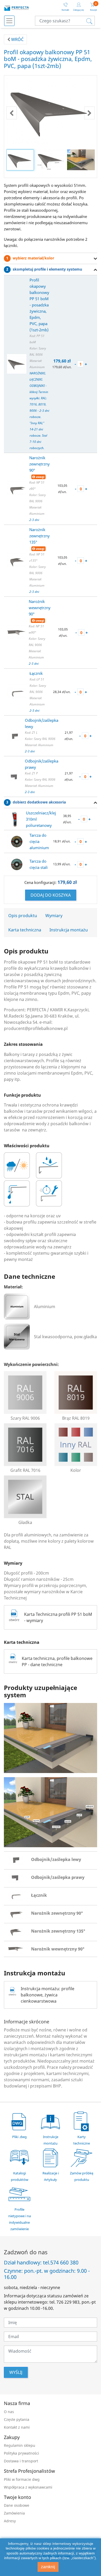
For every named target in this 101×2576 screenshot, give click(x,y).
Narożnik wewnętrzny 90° (40, 608)
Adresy (10, 2521)
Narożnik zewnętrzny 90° (39, 464)
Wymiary (54, 916)
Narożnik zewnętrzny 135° (39, 536)
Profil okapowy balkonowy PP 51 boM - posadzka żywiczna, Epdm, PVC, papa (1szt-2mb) (39, 305)
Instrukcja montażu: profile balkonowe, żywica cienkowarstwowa (48, 1995)
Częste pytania (17, 2419)
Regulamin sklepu (20, 2445)
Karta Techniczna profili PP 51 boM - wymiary (58, 1617)
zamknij (48, 2567)
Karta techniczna (25, 930)
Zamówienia (14, 2513)
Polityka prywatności (21, 2453)
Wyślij (16, 2372)
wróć (17, 39)
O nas (9, 2412)
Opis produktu (23, 916)
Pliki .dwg (19, 2137)
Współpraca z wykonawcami (28, 2487)
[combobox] (65, 21)
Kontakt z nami (17, 2427)
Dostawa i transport (21, 2461)
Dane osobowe (17, 2505)
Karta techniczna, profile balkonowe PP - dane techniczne (57, 1661)
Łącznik (36, 673)
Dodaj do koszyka (51, 895)
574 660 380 (64, 2263)
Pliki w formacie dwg (22, 2479)
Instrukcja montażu (69, 930)
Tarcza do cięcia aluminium (39, 841)
